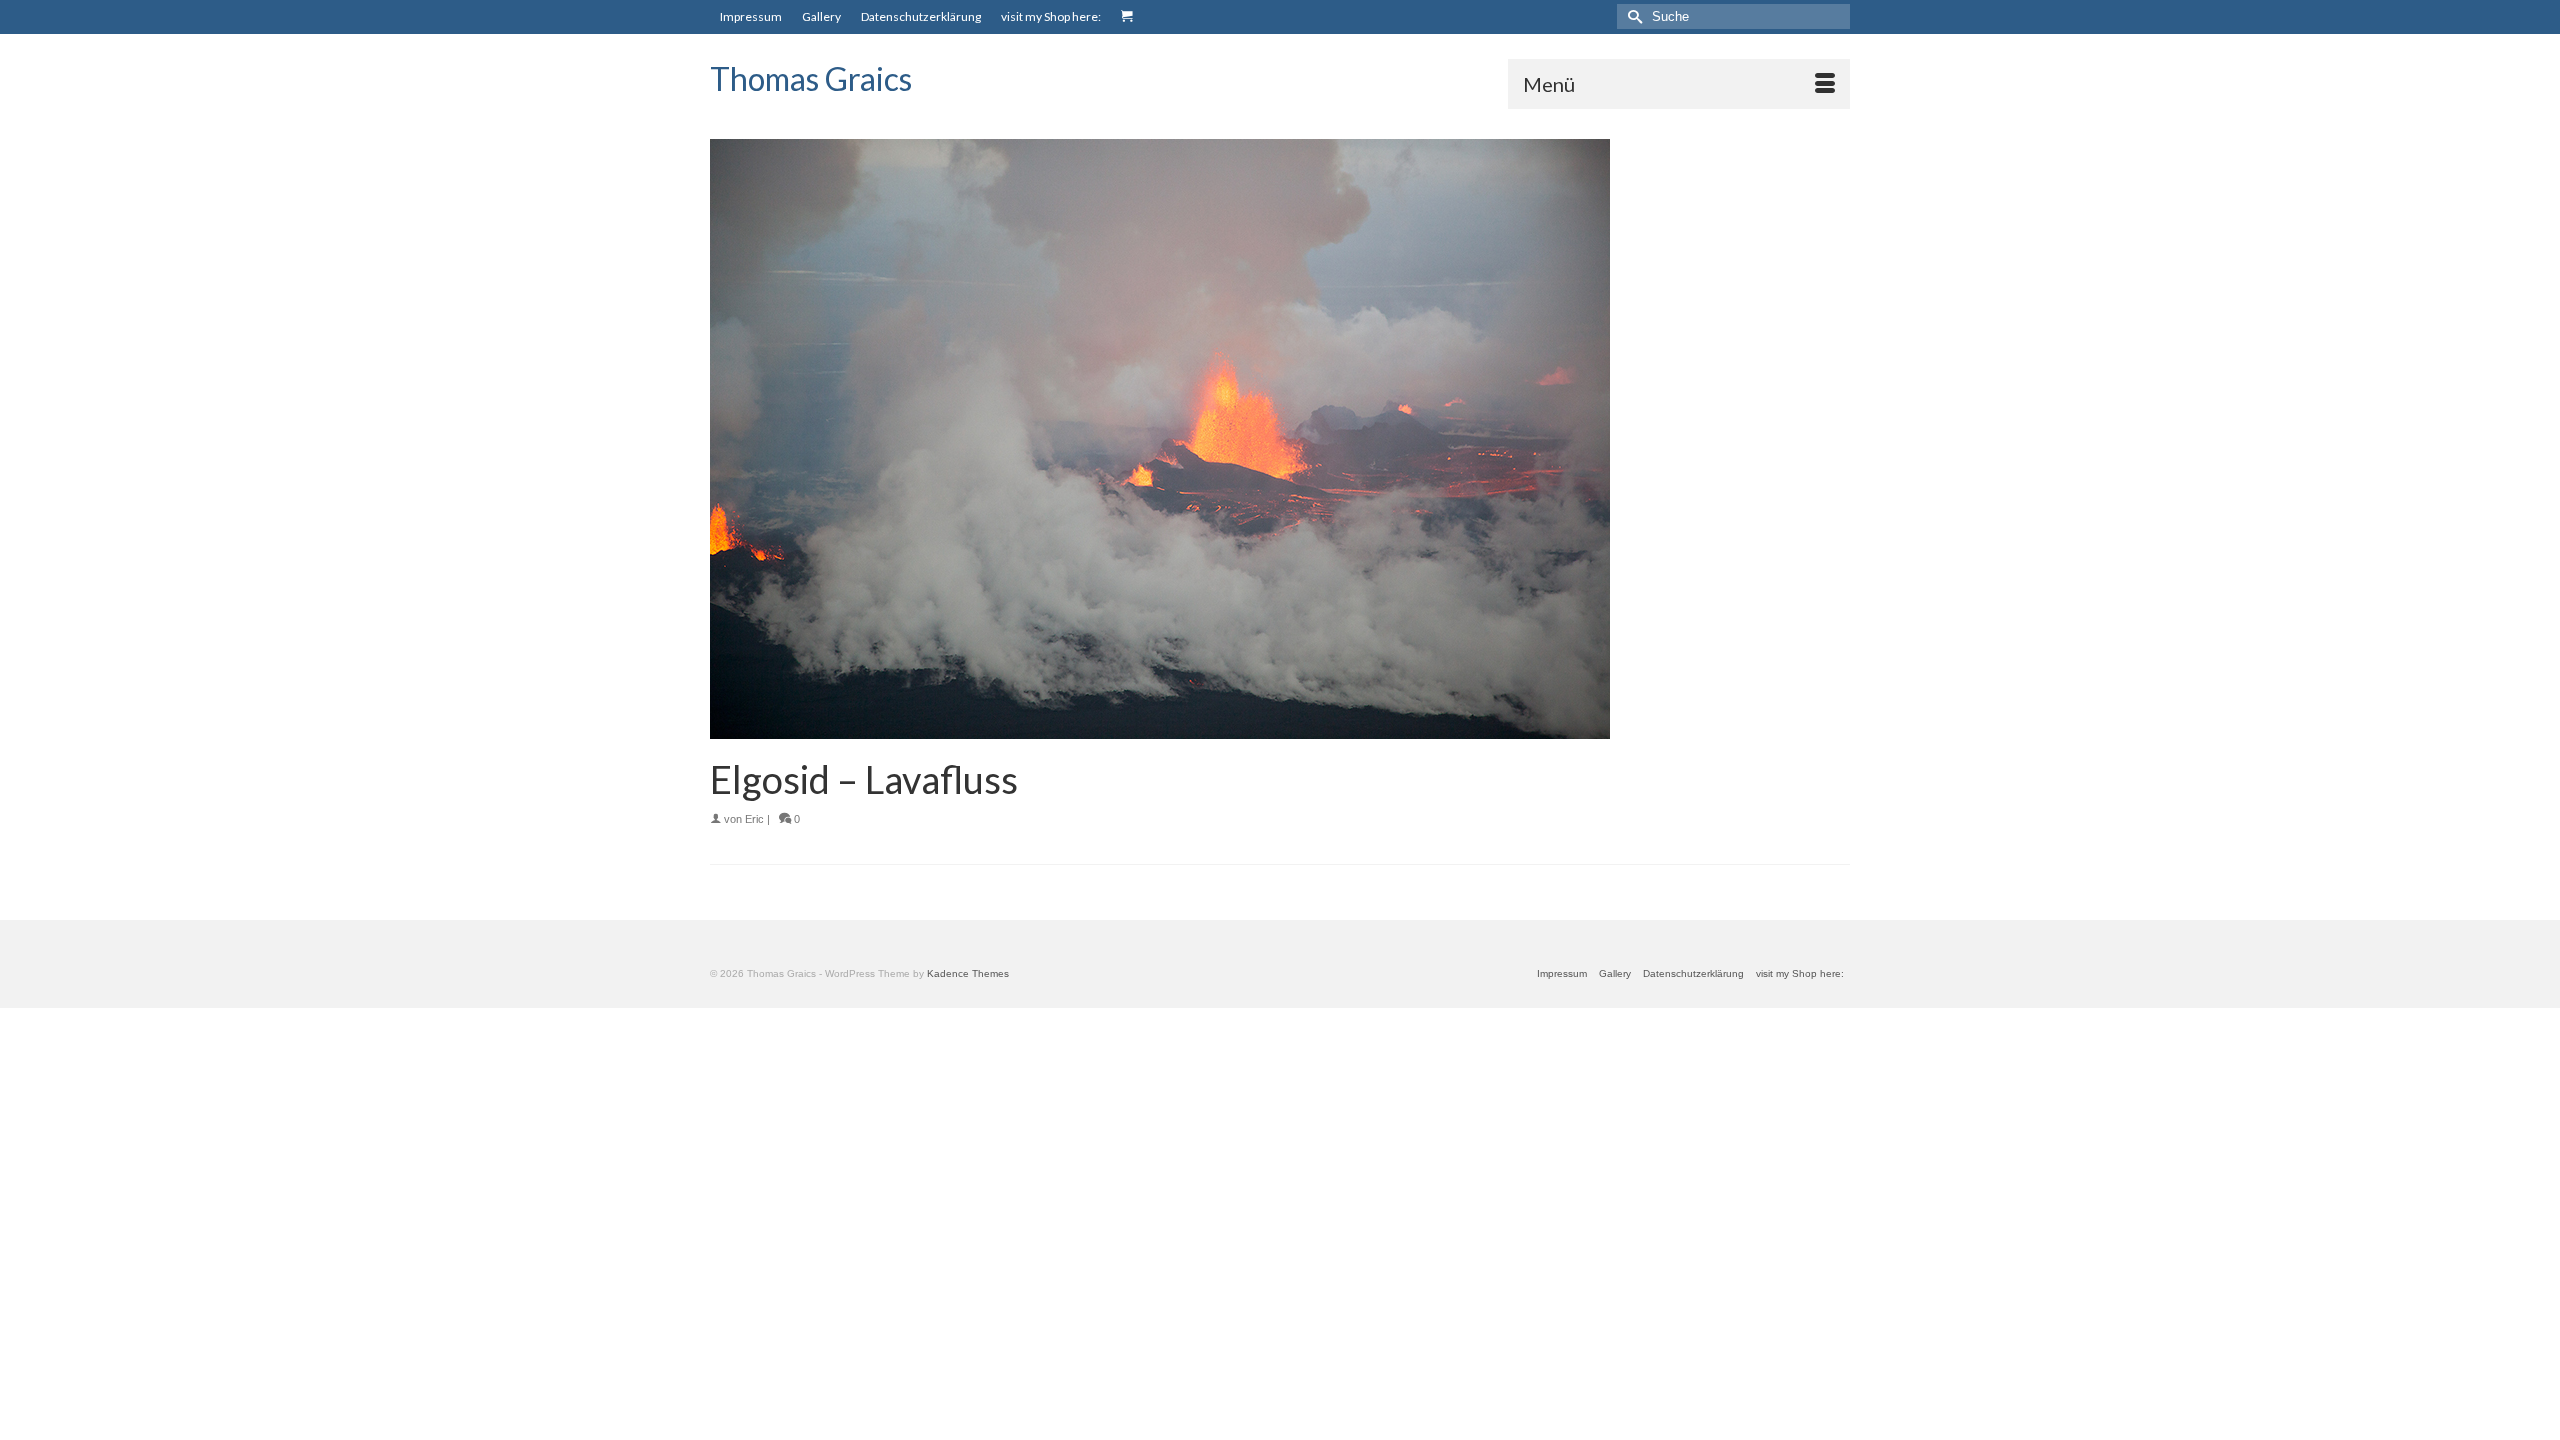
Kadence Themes (968, 973)
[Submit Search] (1632, 16)
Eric (754, 819)
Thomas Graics (811, 78)
